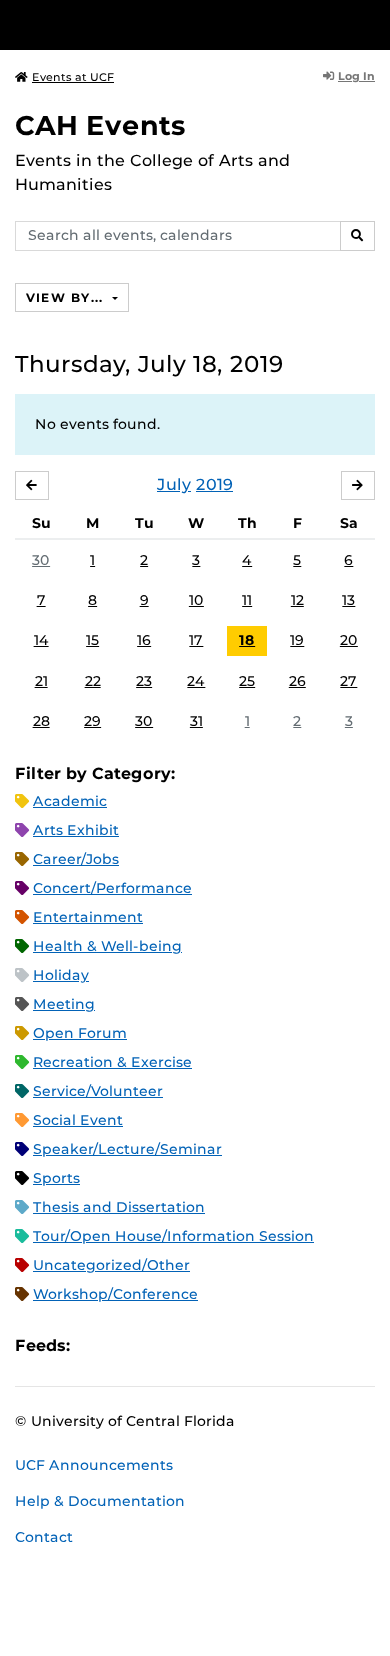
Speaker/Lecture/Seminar (127, 1149)
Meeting (64, 1004)
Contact (44, 1537)
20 (349, 640)
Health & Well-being (107, 946)
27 (348, 681)
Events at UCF (73, 77)
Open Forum (80, 1033)
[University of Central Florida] (152, 24)
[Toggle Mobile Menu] (370, 23)
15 (92, 640)
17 (196, 640)
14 (41, 640)
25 (247, 681)
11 (247, 600)
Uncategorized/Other (111, 1265)
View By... (67, 297)
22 (93, 681)
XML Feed (198, 1345)
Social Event (78, 1120)
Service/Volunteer (98, 1091)
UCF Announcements (94, 1465)
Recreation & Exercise (112, 1062)
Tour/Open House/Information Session (173, 1236)
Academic (70, 801)
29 (92, 721)
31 (196, 721)
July (174, 484)
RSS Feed (164, 1345)
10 (196, 600)
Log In (356, 76)
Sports (56, 1178)
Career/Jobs (76, 859)
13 (348, 600)
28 (41, 721)
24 (196, 681)
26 (297, 681)
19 (297, 640)
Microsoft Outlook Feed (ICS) (130, 1345)
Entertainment (88, 917)
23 (144, 681)
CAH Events (100, 125)
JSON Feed (232, 1345)
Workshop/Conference (115, 1294)
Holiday (61, 975)
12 (297, 600)
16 (144, 640)
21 (41, 681)
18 (247, 640)
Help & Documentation (100, 1501)
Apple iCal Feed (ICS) (96, 1345)
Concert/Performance (112, 888)
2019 (214, 484)
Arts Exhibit (76, 830)
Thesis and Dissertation (119, 1207)
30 (41, 560)
